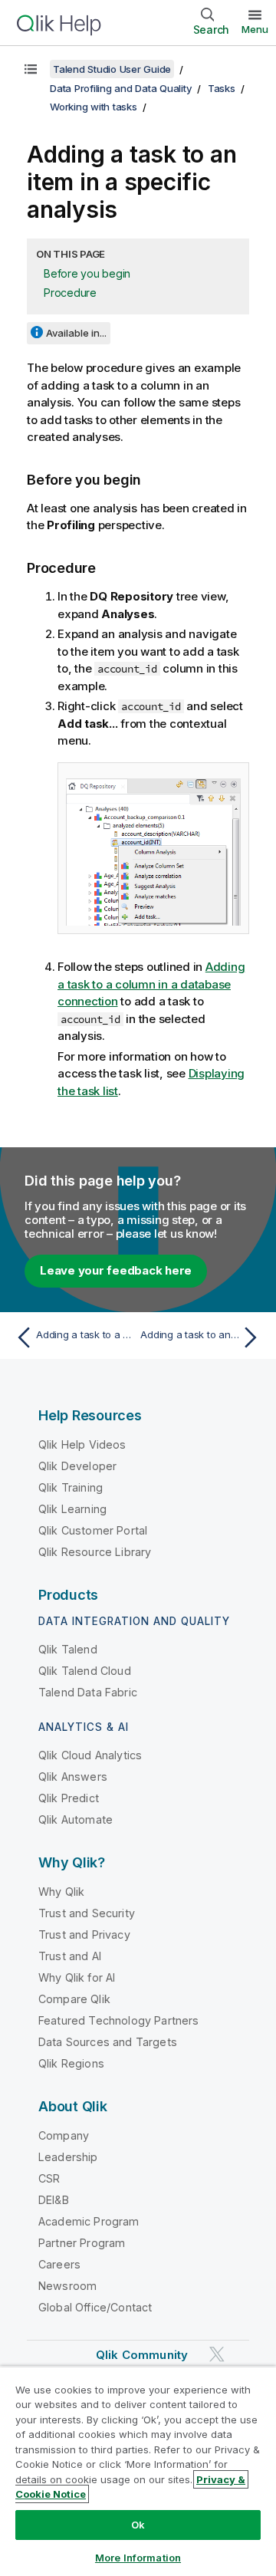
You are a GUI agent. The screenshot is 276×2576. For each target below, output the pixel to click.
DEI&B (54, 2200)
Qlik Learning (72, 1509)
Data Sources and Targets (108, 2042)
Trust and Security (87, 1913)
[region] (138, 2471)
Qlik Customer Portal (93, 1530)
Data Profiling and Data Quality (121, 88)
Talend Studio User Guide (112, 69)
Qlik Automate (76, 1819)
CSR (49, 2178)
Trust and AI (70, 1956)
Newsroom (67, 2286)
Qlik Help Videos (82, 1444)
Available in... (76, 333)
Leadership (68, 2157)
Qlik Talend (68, 1649)
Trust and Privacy (84, 1934)
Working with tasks (94, 107)
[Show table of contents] (31, 69)
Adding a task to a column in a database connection (151, 984)
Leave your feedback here (116, 1270)
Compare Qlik (74, 1999)
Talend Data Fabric (88, 1692)
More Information (138, 2558)
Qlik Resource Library (95, 1552)
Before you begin (87, 273)
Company (64, 2135)
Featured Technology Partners (118, 2020)
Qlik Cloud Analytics (90, 1755)
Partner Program (82, 2243)
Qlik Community (142, 2355)
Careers (59, 2264)
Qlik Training (71, 1487)
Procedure (70, 293)
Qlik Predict (69, 1798)
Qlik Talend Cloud (85, 1671)
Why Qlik (61, 1892)
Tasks (222, 88)
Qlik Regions (71, 2063)
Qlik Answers (73, 1777)
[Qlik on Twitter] (217, 2354)
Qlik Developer (77, 1466)
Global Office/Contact (95, 2307)
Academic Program (89, 2221)
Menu (255, 29)
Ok (138, 2525)
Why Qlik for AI (77, 1977)
